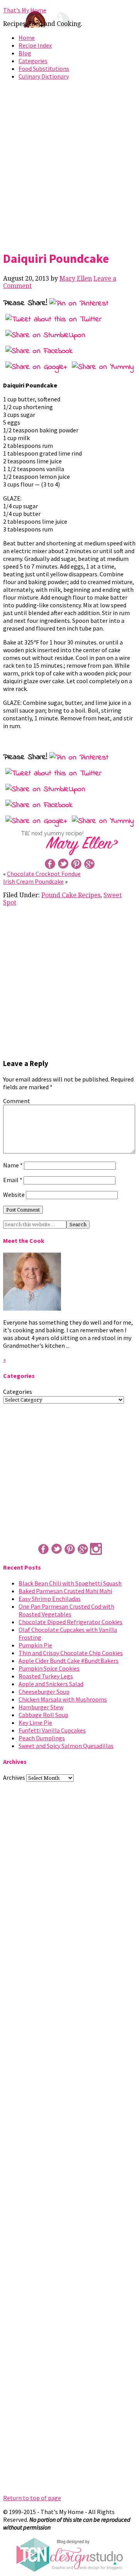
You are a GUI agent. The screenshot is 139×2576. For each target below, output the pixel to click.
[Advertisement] (69, 164)
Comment (17, 1101)
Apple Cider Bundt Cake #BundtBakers (69, 1661)
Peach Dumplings (42, 1738)
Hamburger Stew (41, 1707)
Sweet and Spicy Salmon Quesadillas (66, 1746)
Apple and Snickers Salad (51, 1684)
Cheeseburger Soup (44, 1692)
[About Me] (32, 1308)
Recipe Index (35, 45)
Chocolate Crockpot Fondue (44, 874)
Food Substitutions (44, 69)
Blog (25, 53)
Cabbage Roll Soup (43, 1715)
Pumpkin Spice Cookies (49, 1668)
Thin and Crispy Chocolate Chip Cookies (71, 1653)
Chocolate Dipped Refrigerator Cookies (70, 1622)
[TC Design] (69, 2570)
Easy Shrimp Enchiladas (50, 1599)
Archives (14, 1777)
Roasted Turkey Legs (46, 1676)
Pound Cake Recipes (71, 895)
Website (14, 1195)
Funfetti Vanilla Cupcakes (52, 1730)
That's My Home (25, 10)
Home (27, 38)
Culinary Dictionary (44, 76)
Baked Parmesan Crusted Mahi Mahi (65, 1591)
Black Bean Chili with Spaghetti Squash (70, 1583)
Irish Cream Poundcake (33, 881)
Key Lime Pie (35, 1722)
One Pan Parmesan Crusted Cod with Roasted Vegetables (66, 1610)
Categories (33, 61)
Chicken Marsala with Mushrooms (63, 1699)
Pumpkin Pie (35, 1645)
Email (13, 1180)
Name (13, 1165)
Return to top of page (32, 2498)
